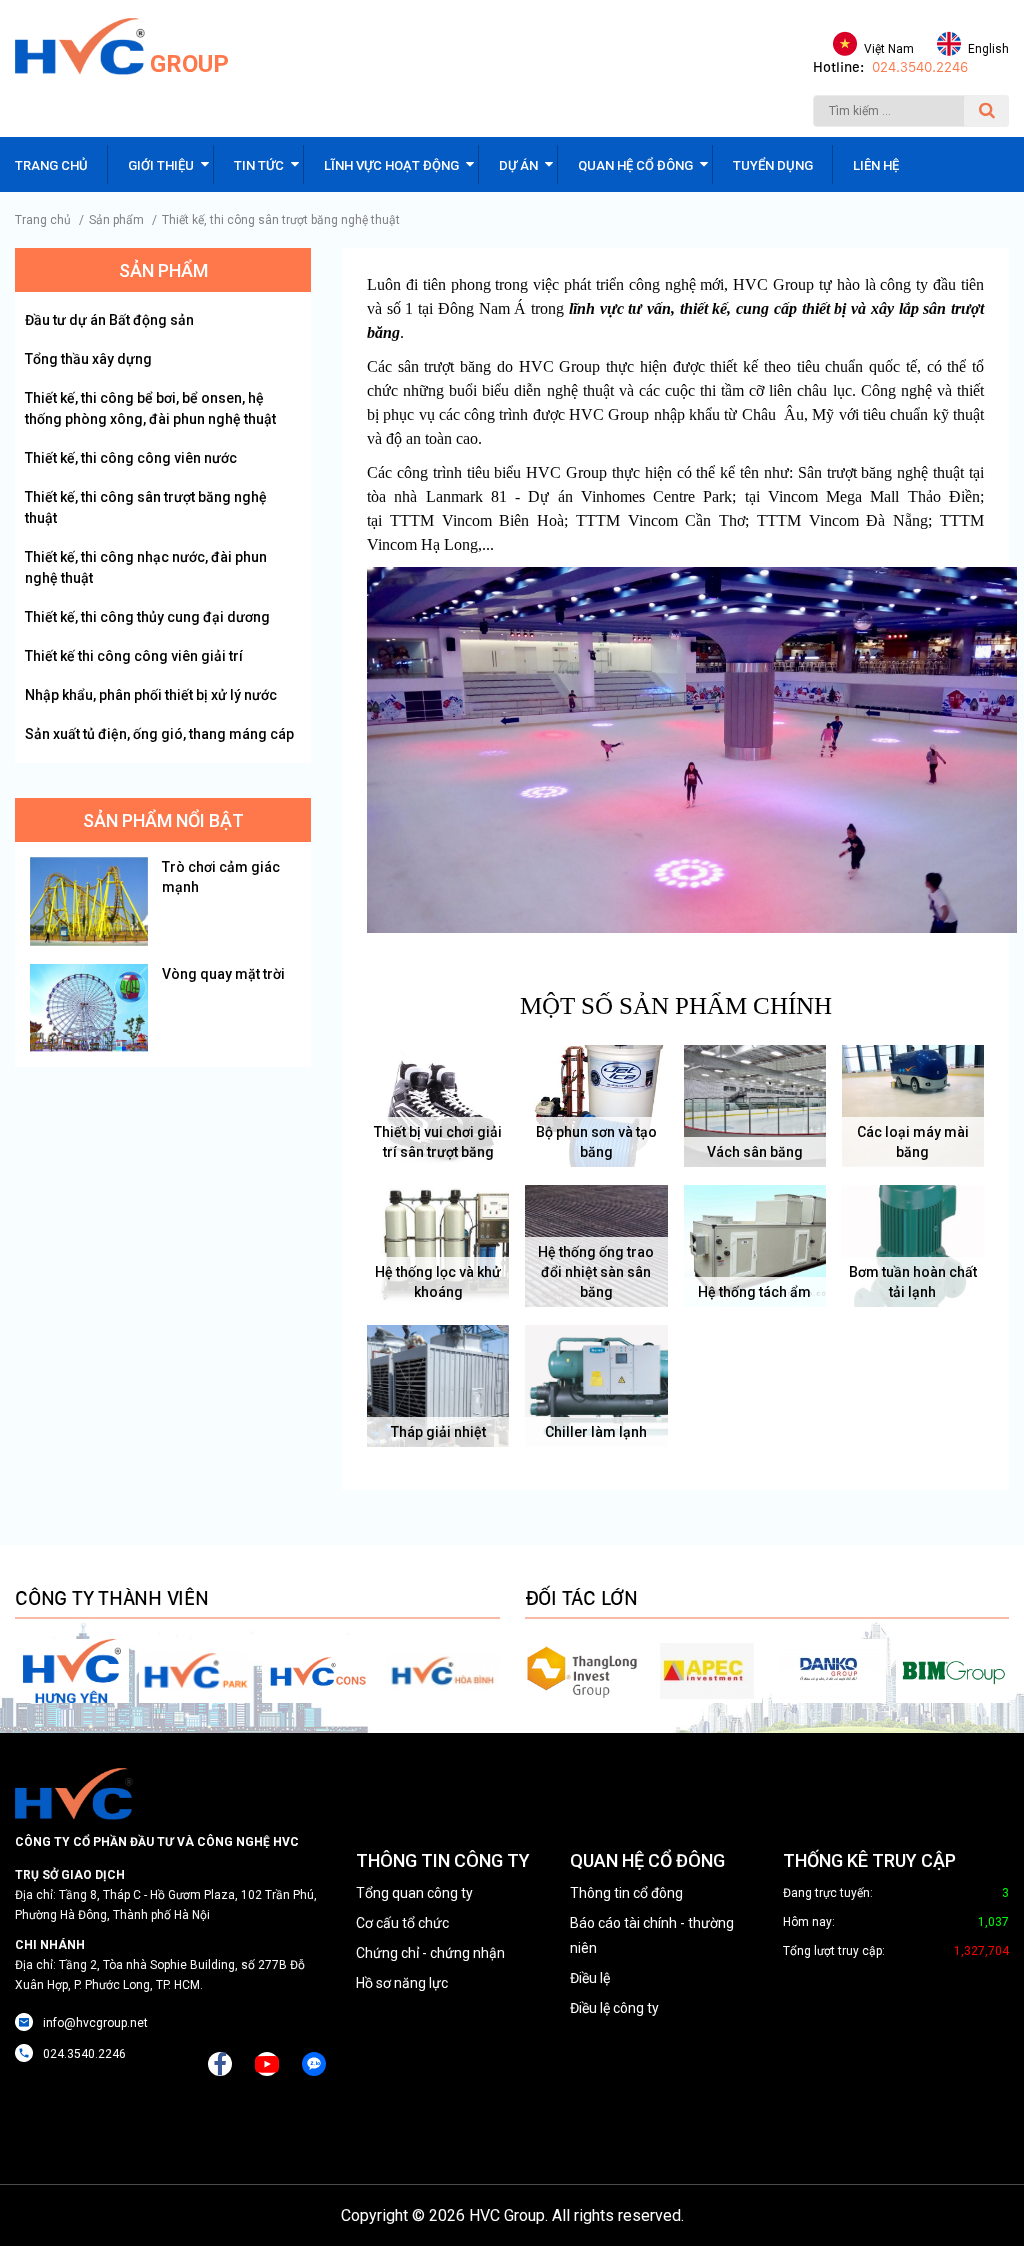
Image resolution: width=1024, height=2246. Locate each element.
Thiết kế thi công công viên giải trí (134, 656)
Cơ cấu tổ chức (402, 1923)
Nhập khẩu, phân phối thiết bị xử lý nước (151, 695)
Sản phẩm (116, 220)
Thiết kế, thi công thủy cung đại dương (147, 617)
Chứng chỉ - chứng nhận (430, 1953)
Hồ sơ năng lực (402, 1983)
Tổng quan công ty (414, 1893)
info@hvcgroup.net (95, 2023)
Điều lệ (590, 1978)
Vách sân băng (755, 1152)
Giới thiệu (161, 165)
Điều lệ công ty (614, 2008)
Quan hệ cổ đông (635, 165)
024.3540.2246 (920, 67)
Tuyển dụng (773, 165)
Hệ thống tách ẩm (754, 1292)
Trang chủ (51, 165)
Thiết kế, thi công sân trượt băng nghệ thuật (281, 220)
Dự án (518, 165)
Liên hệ (876, 165)
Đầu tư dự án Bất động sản (109, 320)
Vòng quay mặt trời (223, 974)
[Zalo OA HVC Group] (314, 2064)
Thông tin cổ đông (626, 1893)
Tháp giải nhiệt (438, 1432)
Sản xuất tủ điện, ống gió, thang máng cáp (159, 734)
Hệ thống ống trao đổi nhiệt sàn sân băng (596, 1272)
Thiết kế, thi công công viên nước (131, 458)
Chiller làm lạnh (596, 1432)
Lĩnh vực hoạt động (391, 165)
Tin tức (259, 165)
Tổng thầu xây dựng (88, 359)
